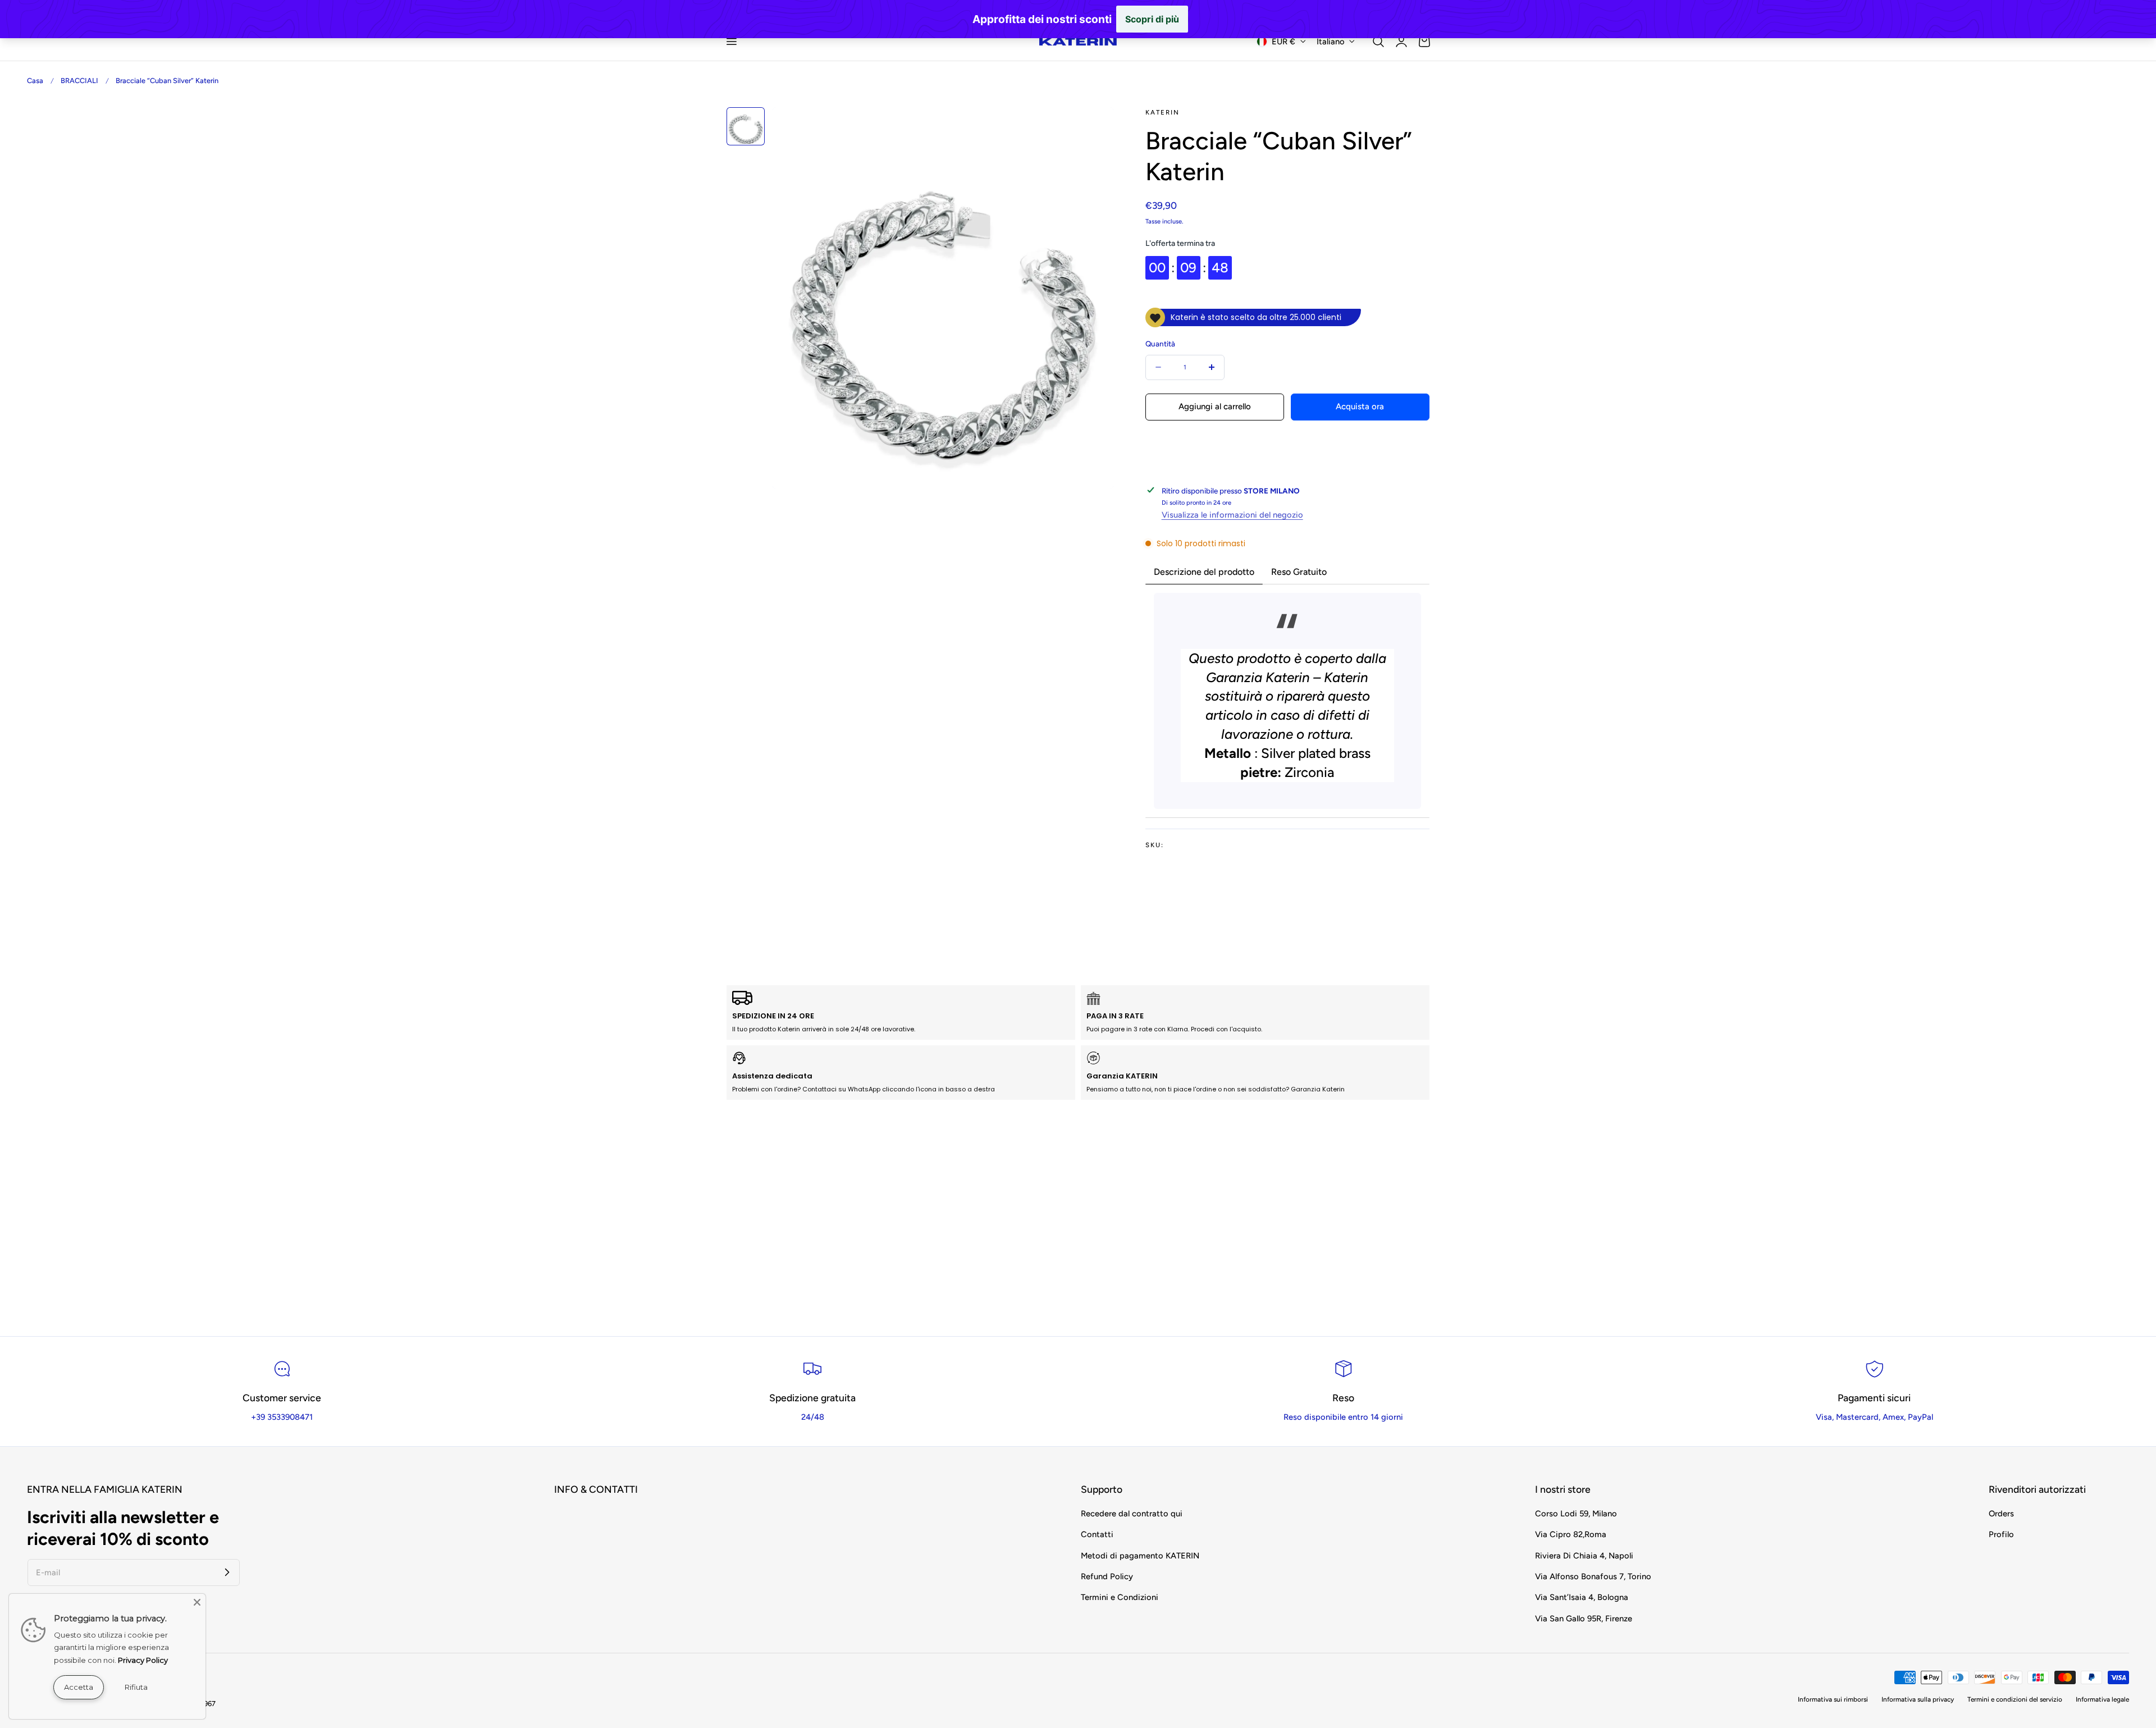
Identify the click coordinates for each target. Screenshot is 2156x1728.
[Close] (197, 1602)
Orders (2001, 1514)
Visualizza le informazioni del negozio (1232, 515)
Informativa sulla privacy (1918, 1699)
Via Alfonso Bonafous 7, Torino (1593, 1576)
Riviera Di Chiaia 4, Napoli (1584, 1556)
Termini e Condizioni (1120, 1598)
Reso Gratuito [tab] (1299, 572)
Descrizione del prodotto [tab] (1204, 572)
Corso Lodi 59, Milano (1576, 1514)
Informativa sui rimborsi (1833, 1699)
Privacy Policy (143, 1660)
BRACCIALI (79, 81)
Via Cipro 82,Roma (1571, 1535)
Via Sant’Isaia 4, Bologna (1582, 1598)
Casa (35, 81)
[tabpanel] (1287, 701)
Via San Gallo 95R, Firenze (1584, 1619)
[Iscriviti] (227, 1572)
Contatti (1097, 1535)
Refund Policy (1107, 1576)
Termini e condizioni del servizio (2015, 1699)
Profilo (2001, 1535)
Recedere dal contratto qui (1132, 1514)
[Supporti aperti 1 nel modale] (1093, 128)
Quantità (1160, 344)
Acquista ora (1360, 399)
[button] (731, 42)
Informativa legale (2102, 1699)
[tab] (746, 126)
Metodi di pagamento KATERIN (1140, 1556)
